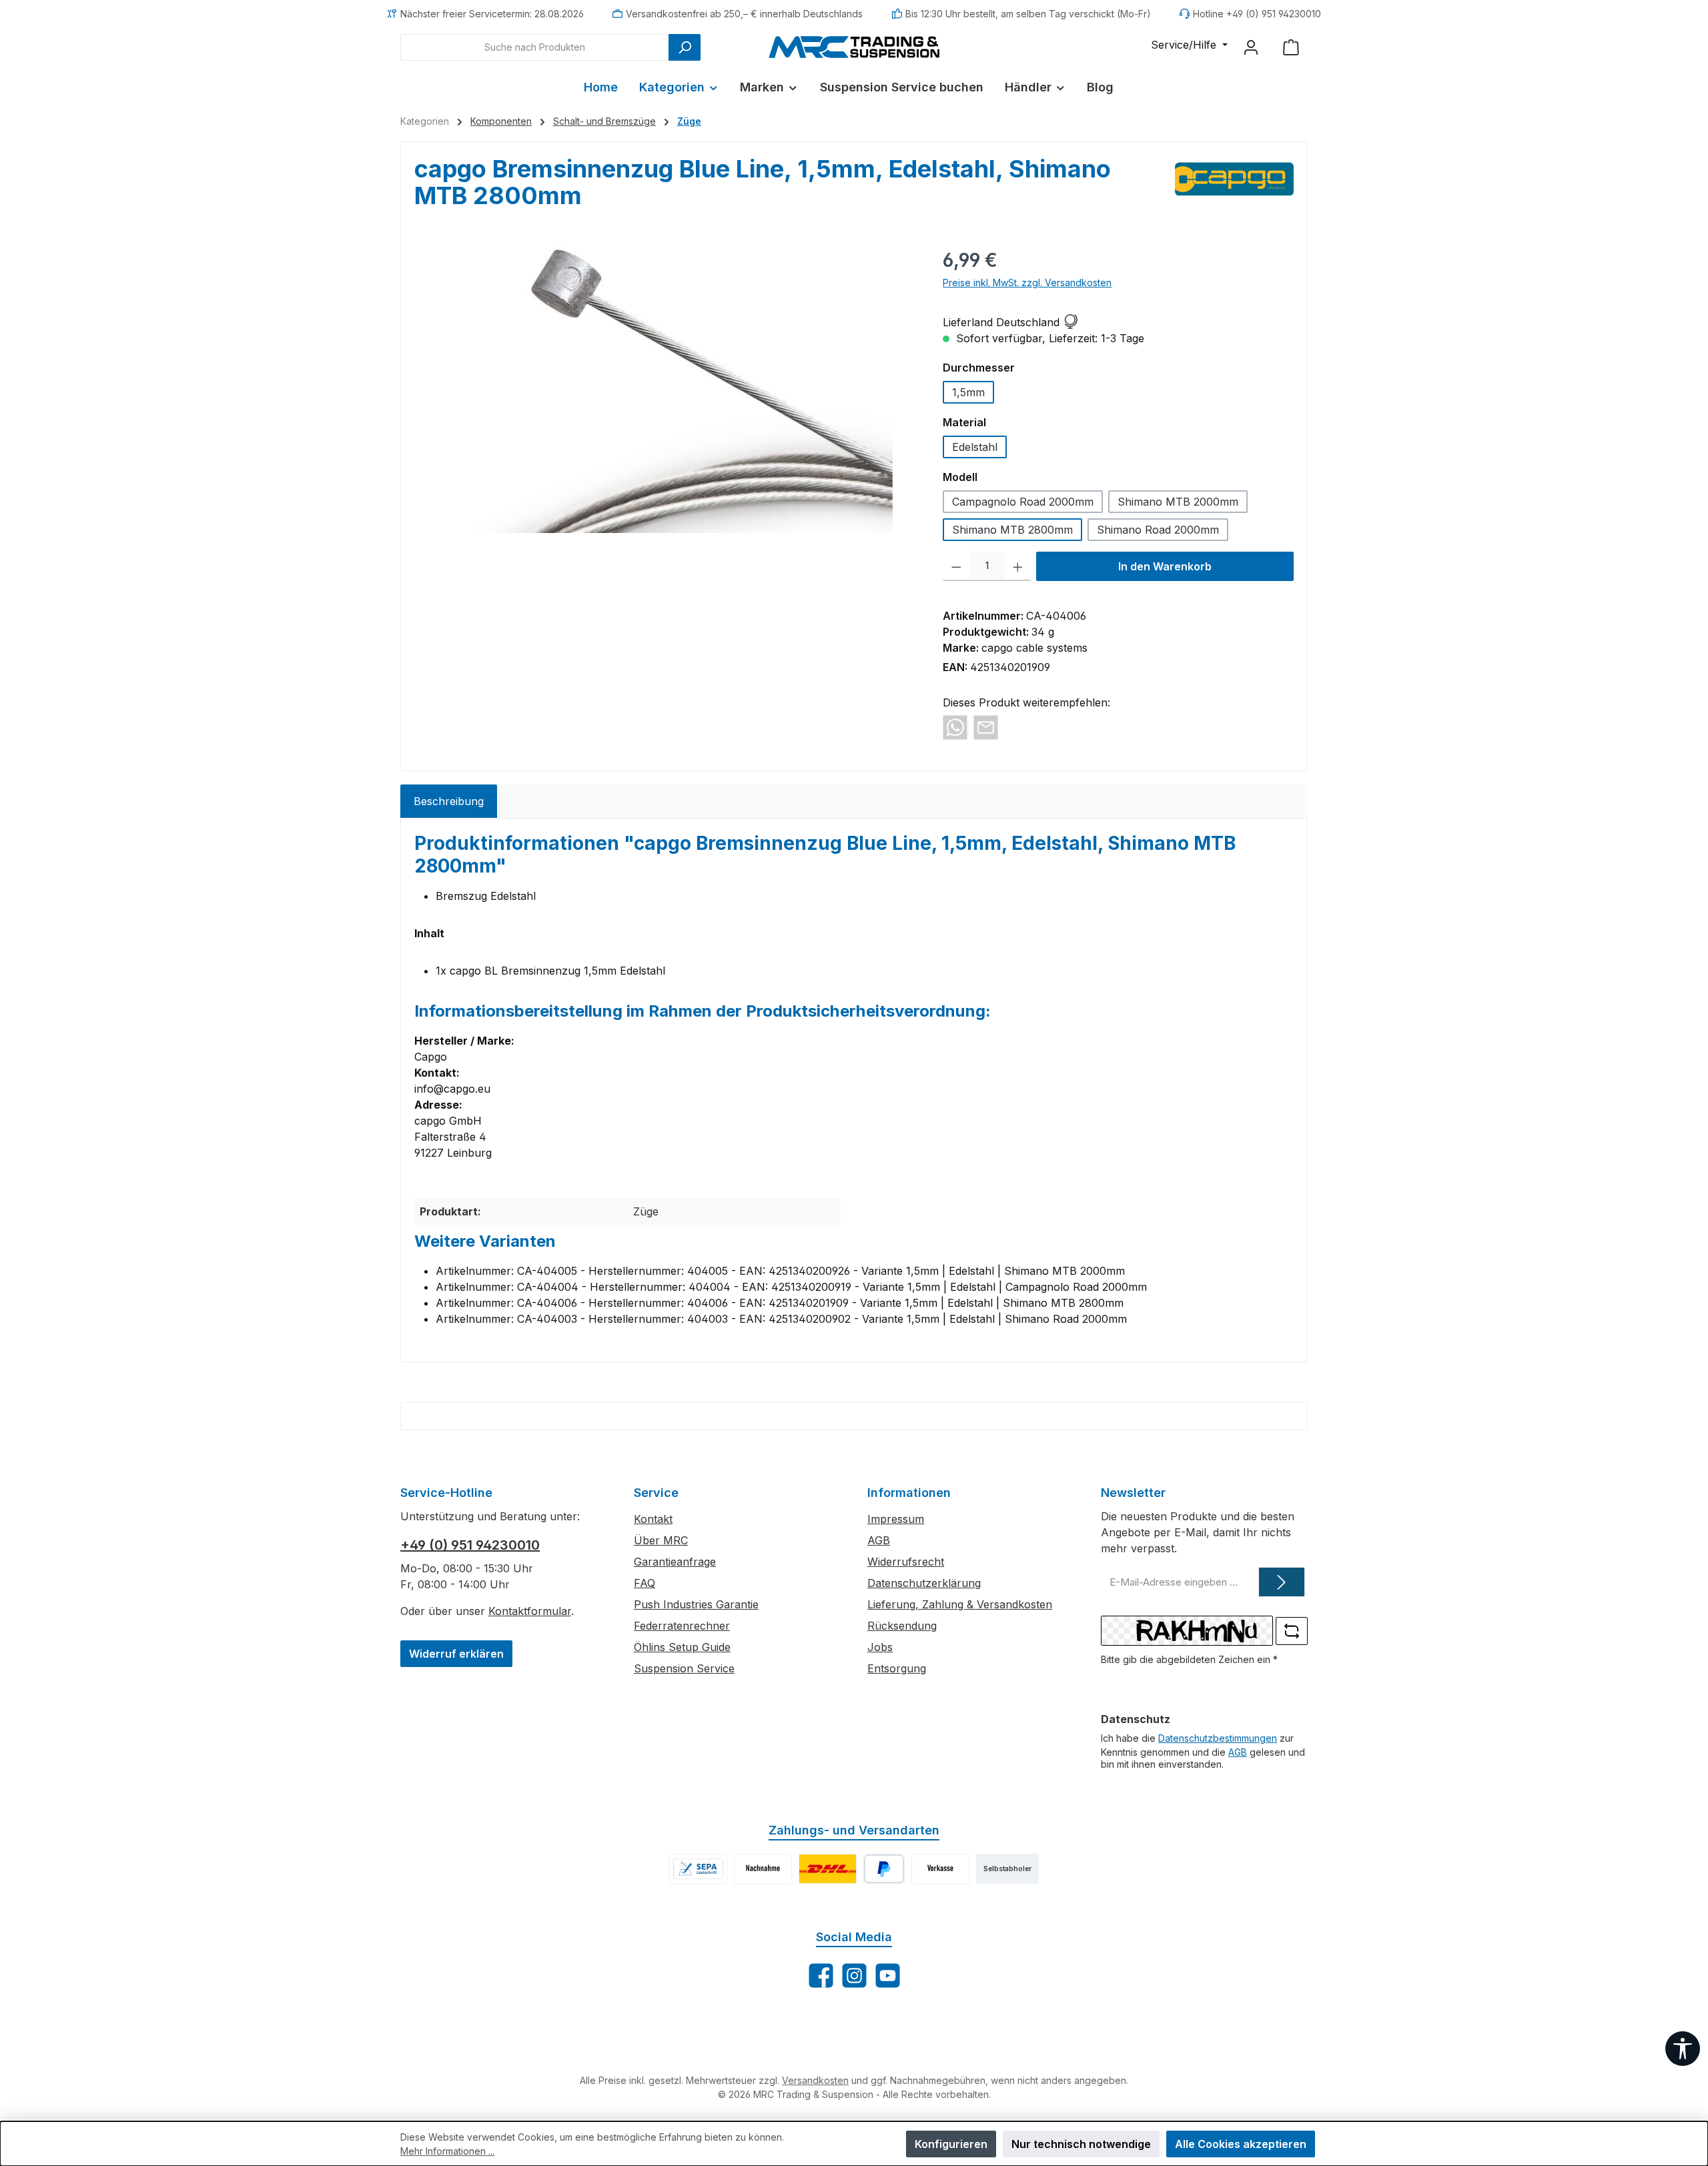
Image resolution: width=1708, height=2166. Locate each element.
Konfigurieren (951, 2144)
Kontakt (653, 1519)
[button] (1070, 322)
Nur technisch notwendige (1081, 2144)
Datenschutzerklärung (924, 1583)
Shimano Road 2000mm (1158, 530)
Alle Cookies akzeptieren (1241, 2144)
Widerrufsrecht (906, 1562)
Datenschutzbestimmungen (1218, 1738)
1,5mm (968, 392)
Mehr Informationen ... (447, 2151)
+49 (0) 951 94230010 (470, 1545)
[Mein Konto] (1251, 47)
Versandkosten (815, 2080)
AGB (879, 1540)
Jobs (880, 1647)
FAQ (645, 1583)
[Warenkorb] (1291, 47)
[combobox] (535, 47)
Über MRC (661, 1540)
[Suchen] (685, 47)
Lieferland (968, 322)
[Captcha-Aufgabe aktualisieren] (1292, 1631)
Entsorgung (897, 1668)
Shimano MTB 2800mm (1012, 530)
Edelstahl (975, 447)
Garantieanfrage (675, 1562)
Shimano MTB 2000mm (1178, 502)
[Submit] (1282, 1582)
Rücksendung (902, 1626)
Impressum (896, 1519)
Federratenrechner (682, 1626)
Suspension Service (684, 1668)
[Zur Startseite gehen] (854, 47)
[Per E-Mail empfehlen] (986, 726)
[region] (665, 390)
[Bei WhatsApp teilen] (955, 726)
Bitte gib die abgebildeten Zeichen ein (1189, 1659)
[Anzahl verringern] (956, 566)
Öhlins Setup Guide (682, 1647)
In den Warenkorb (1165, 566)
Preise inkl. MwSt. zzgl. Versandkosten (1027, 283)
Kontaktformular (530, 1611)
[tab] (449, 801)
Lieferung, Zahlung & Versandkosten (960, 1604)
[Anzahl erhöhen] (1018, 566)
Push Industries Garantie (696, 1604)
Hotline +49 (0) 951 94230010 (1257, 14)
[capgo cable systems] (1235, 187)
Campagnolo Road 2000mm (1023, 502)
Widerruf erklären (456, 1654)
